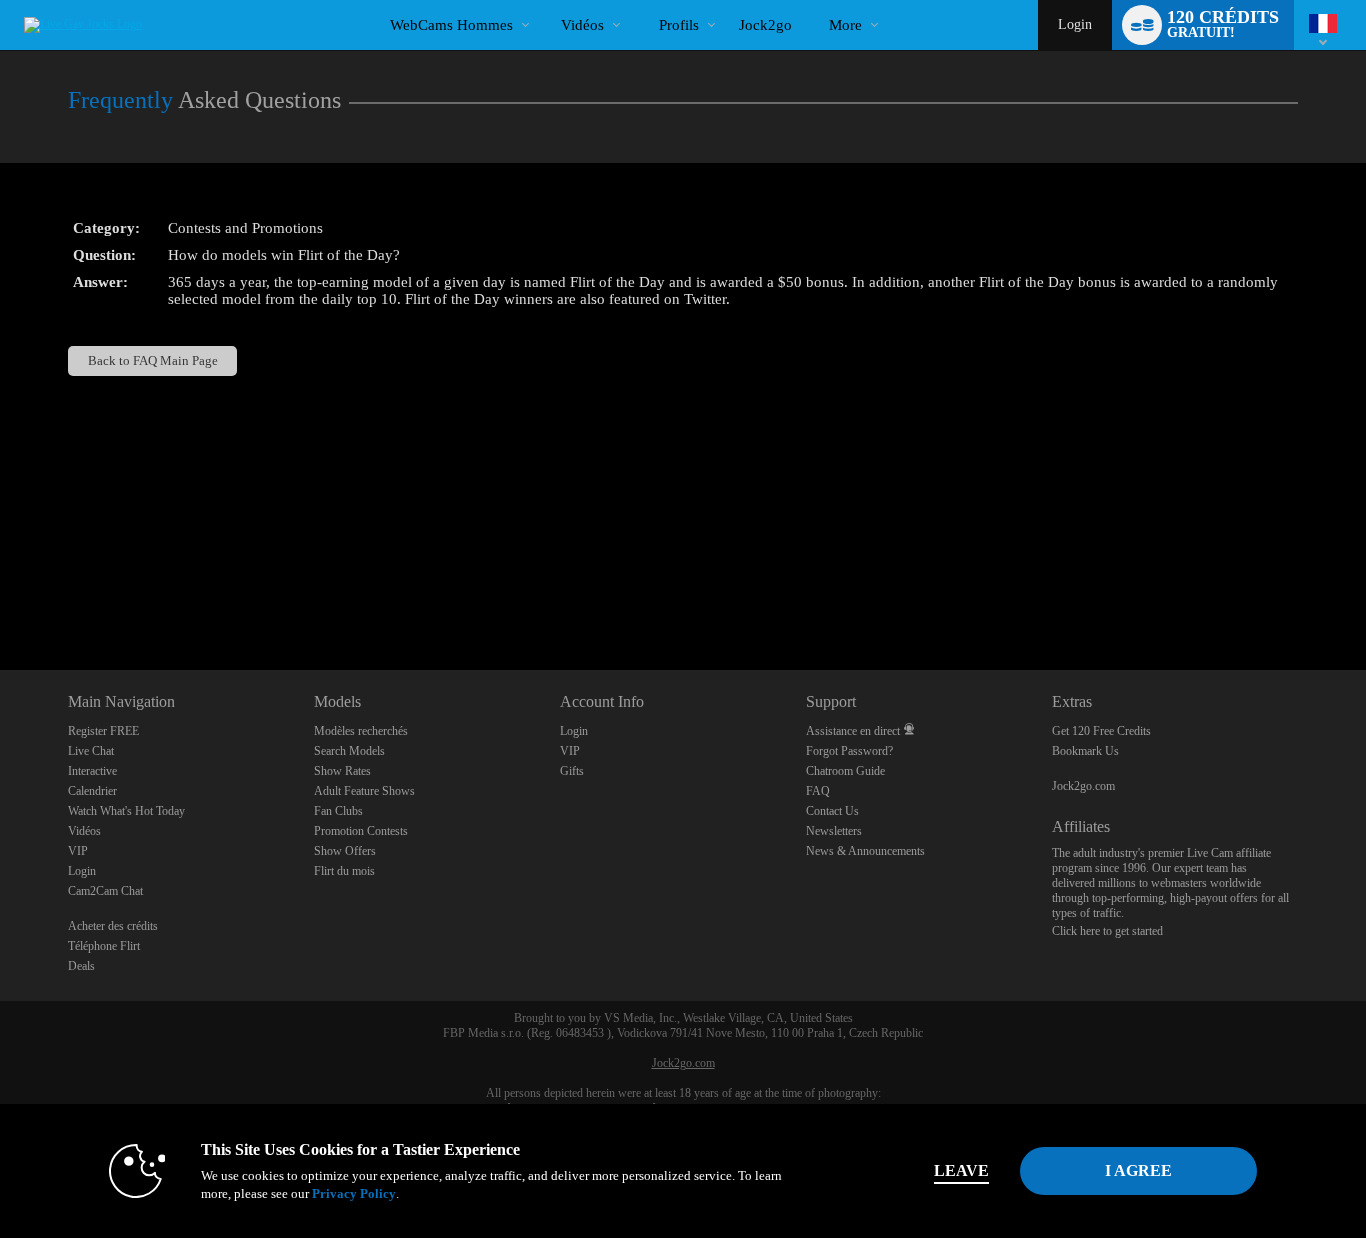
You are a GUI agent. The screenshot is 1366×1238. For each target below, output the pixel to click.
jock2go (765, 25)
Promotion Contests (361, 831)
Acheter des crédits (113, 926)
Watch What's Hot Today (126, 811)
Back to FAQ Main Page (153, 360)
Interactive (92, 771)
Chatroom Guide (845, 771)
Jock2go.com (1083, 786)
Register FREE (103, 731)
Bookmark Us (1085, 751)
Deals (81, 966)
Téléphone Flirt (104, 946)
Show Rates (342, 771)
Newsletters (834, 831)
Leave (961, 1170)
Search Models (349, 751)
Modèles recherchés (361, 731)
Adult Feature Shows (364, 791)
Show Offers (345, 851)
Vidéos (582, 25)
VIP (78, 851)
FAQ (818, 791)
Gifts (572, 771)
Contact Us (832, 811)
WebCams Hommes (451, 25)
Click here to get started (1107, 931)
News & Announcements (865, 851)
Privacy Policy (354, 1193)
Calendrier (92, 791)
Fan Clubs (338, 811)
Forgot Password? (849, 751)
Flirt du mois (344, 871)
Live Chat (91, 751)
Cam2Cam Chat (105, 891)
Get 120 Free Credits (1101, 731)
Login (1075, 24)
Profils (679, 25)
